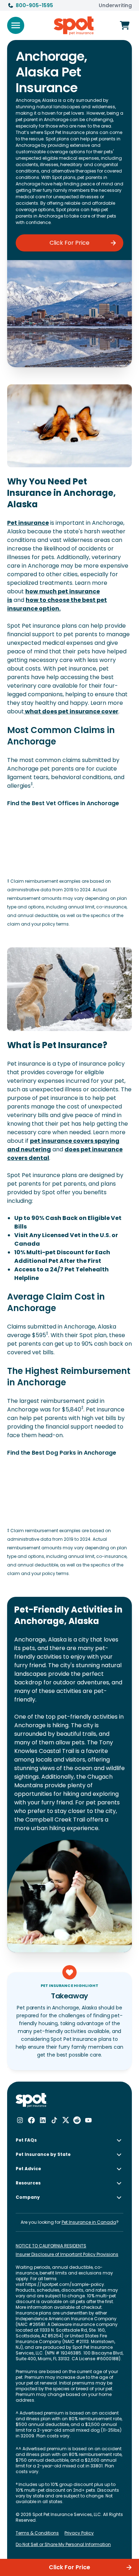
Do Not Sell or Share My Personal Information (63, 2545)
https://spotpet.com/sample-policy (65, 2284)
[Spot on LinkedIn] (43, 2120)
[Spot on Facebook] (31, 2120)
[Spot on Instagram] (20, 2120)
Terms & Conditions (37, 2533)
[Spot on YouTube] (88, 2120)
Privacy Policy (79, 2533)
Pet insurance (28, 523)
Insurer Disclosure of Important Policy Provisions (67, 2254)
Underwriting (115, 5)
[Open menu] (16, 25)
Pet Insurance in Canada (89, 2222)
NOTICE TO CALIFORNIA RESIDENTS (51, 2246)
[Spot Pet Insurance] (32, 2100)
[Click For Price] (125, 25)
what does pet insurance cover (71, 711)
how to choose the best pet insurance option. (57, 604)
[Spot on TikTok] (54, 2120)
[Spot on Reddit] (77, 2120)
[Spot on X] (66, 2120)
